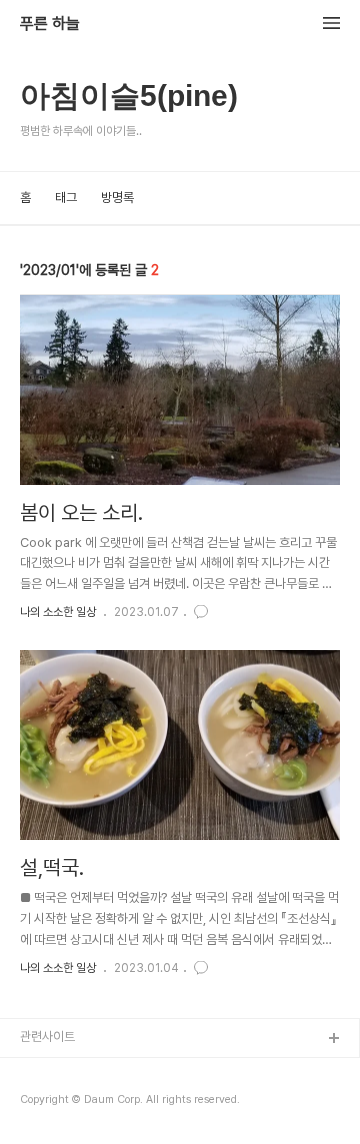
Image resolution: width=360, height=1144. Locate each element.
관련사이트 (47, 1036)
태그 (66, 197)
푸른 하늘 (50, 24)
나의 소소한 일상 (58, 612)
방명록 (117, 197)
